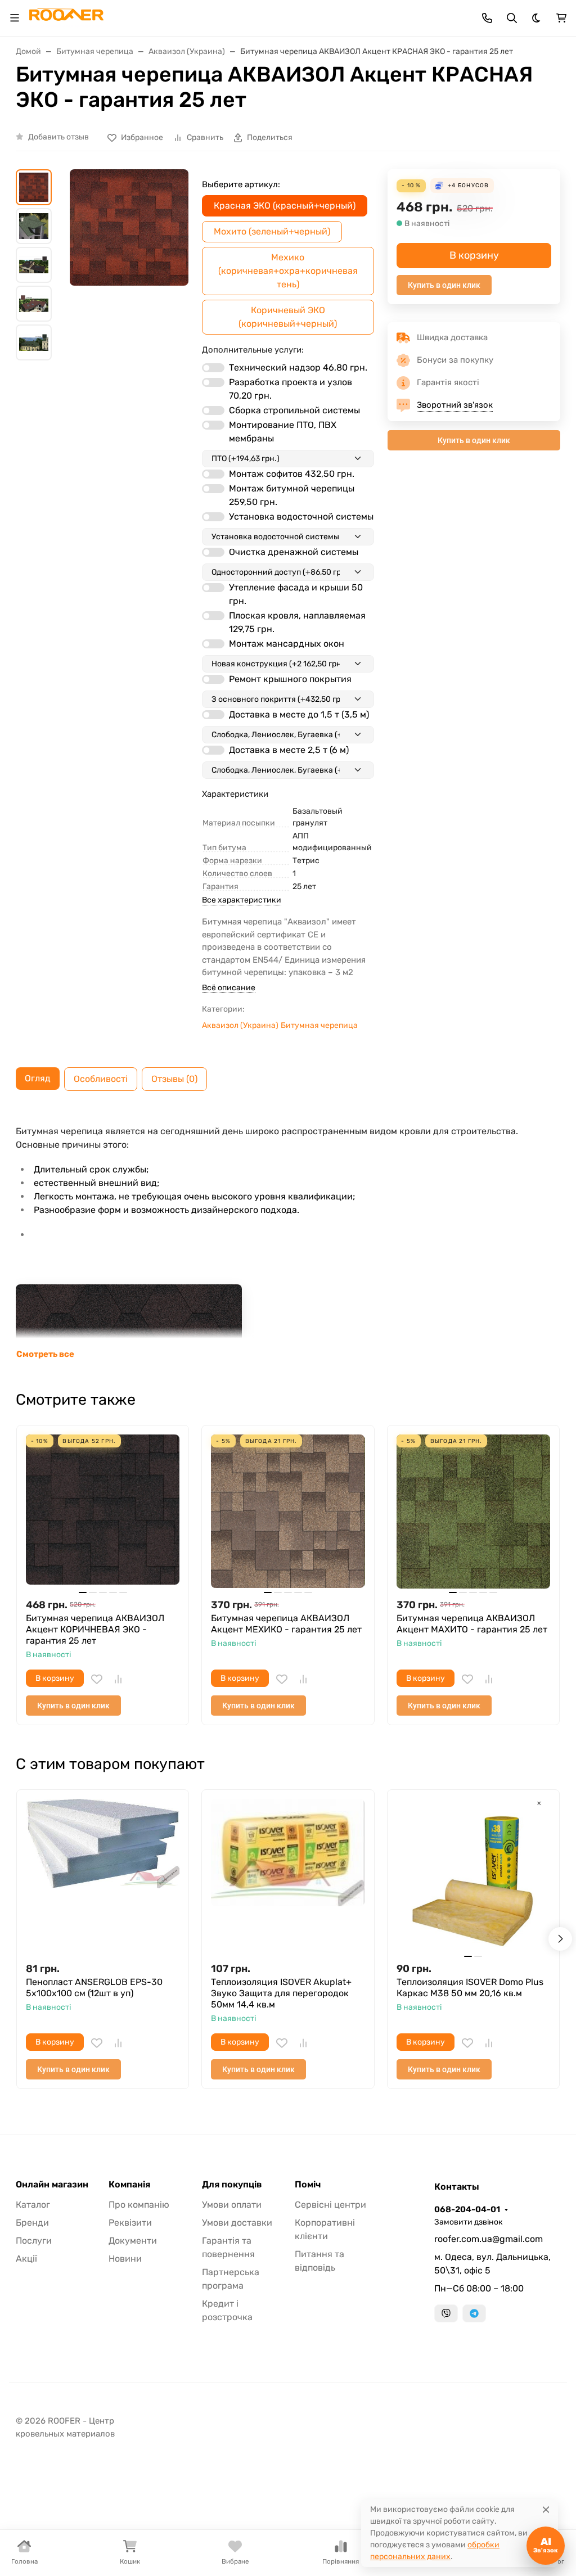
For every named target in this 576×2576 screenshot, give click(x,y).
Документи (133, 2241)
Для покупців (232, 2185)
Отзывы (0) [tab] (174, 1079)
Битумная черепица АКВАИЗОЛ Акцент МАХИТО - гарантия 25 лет (472, 1624)
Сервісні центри (330, 2205)
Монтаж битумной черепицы (292, 495)
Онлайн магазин (52, 2185)
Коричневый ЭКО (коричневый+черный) (288, 317)
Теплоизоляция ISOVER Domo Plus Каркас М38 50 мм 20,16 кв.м (470, 1988)
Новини (125, 2259)
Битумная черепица (319, 1025)
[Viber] (446, 2313)
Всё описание (229, 988)
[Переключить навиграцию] (15, 18)
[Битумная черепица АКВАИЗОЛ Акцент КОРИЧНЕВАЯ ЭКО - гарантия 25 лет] (103, 1511)
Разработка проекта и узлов (291, 389)
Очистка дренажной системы (294, 552)
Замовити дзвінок (469, 2222)
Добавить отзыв (58, 137)
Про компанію (139, 2205)
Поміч (308, 2185)
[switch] (213, 368)
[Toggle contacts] (487, 18)
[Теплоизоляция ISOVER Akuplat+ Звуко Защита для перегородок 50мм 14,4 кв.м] (288, 1876)
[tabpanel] (288, 1237)
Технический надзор (298, 367)
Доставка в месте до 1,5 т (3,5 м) (299, 714)
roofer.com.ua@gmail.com (489, 2239)
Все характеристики (242, 900)
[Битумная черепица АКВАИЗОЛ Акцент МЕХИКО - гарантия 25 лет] (288, 1511)
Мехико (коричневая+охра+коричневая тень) (288, 271)
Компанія (129, 2185)
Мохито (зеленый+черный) (272, 231)
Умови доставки (237, 2223)
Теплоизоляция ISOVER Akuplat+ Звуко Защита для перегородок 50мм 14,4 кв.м (281, 1993)
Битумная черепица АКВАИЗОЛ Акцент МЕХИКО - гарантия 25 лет (286, 1624)
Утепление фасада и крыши (296, 594)
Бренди (32, 2223)
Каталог (33, 2205)
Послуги (34, 2241)
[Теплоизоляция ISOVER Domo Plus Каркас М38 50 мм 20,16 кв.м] (473, 1876)
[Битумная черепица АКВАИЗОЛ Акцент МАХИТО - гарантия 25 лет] (473, 1511)
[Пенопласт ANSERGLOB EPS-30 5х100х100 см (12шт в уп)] (103, 1876)
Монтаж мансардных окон (287, 644)
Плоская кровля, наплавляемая (297, 622)
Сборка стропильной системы (294, 410)
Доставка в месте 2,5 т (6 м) (289, 750)
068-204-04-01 (467, 2209)
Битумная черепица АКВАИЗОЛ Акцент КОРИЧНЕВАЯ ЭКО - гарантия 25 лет (95, 1629)
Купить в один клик (444, 285)
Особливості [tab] (101, 1079)
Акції (26, 2259)
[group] (129, 266)
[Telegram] (474, 2313)
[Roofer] (66, 17)
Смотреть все (45, 1354)
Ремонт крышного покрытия (290, 679)
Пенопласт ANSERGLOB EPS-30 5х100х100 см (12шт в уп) (94, 1988)
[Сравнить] (118, 1679)
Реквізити (130, 2223)
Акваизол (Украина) (240, 1025)
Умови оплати (232, 2205)
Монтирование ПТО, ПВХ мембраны (283, 432)
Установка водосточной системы (301, 516)
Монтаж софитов (292, 474)
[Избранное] (97, 1679)
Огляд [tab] (38, 1078)
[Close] (546, 2509)
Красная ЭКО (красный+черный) (285, 206)
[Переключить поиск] (512, 18)
